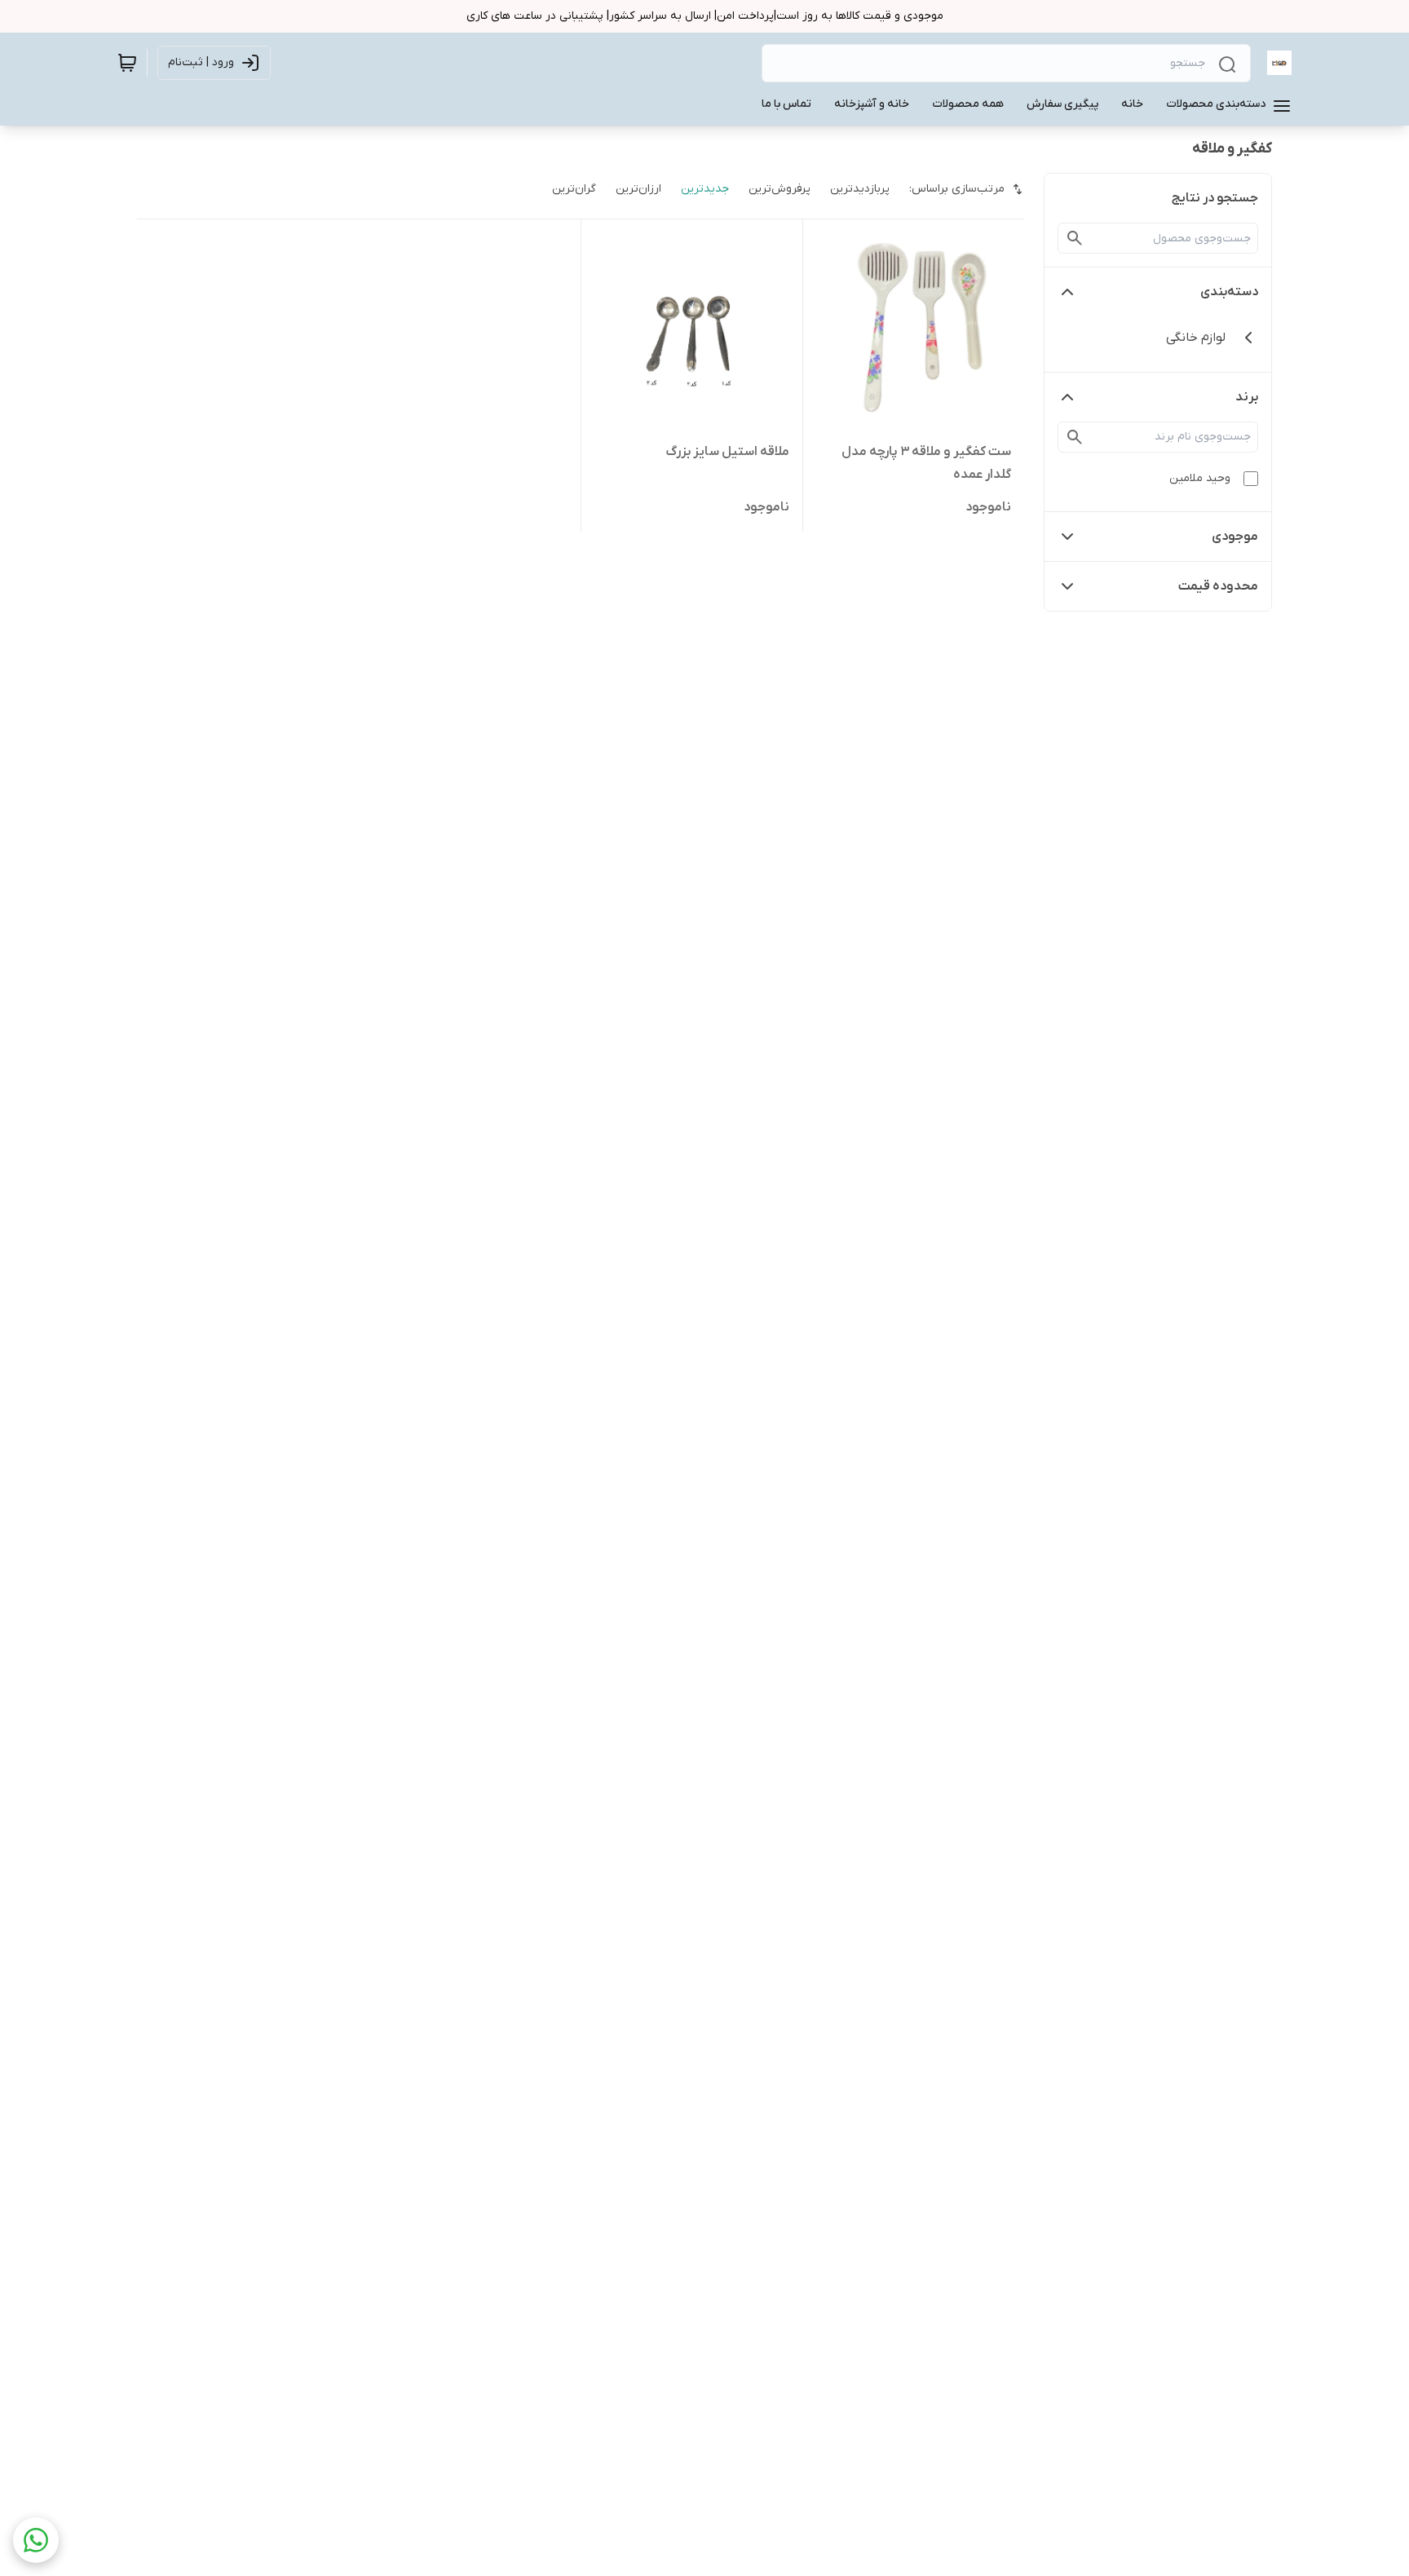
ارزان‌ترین (638, 189)
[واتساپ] (36, 2540)
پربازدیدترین (860, 189)
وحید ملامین (1200, 478)
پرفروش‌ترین (780, 189)
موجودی (1235, 537)
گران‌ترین (574, 189)
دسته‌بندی (1229, 292)
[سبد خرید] (127, 63)
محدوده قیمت (1218, 586)
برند (1247, 397)
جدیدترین (705, 189)
